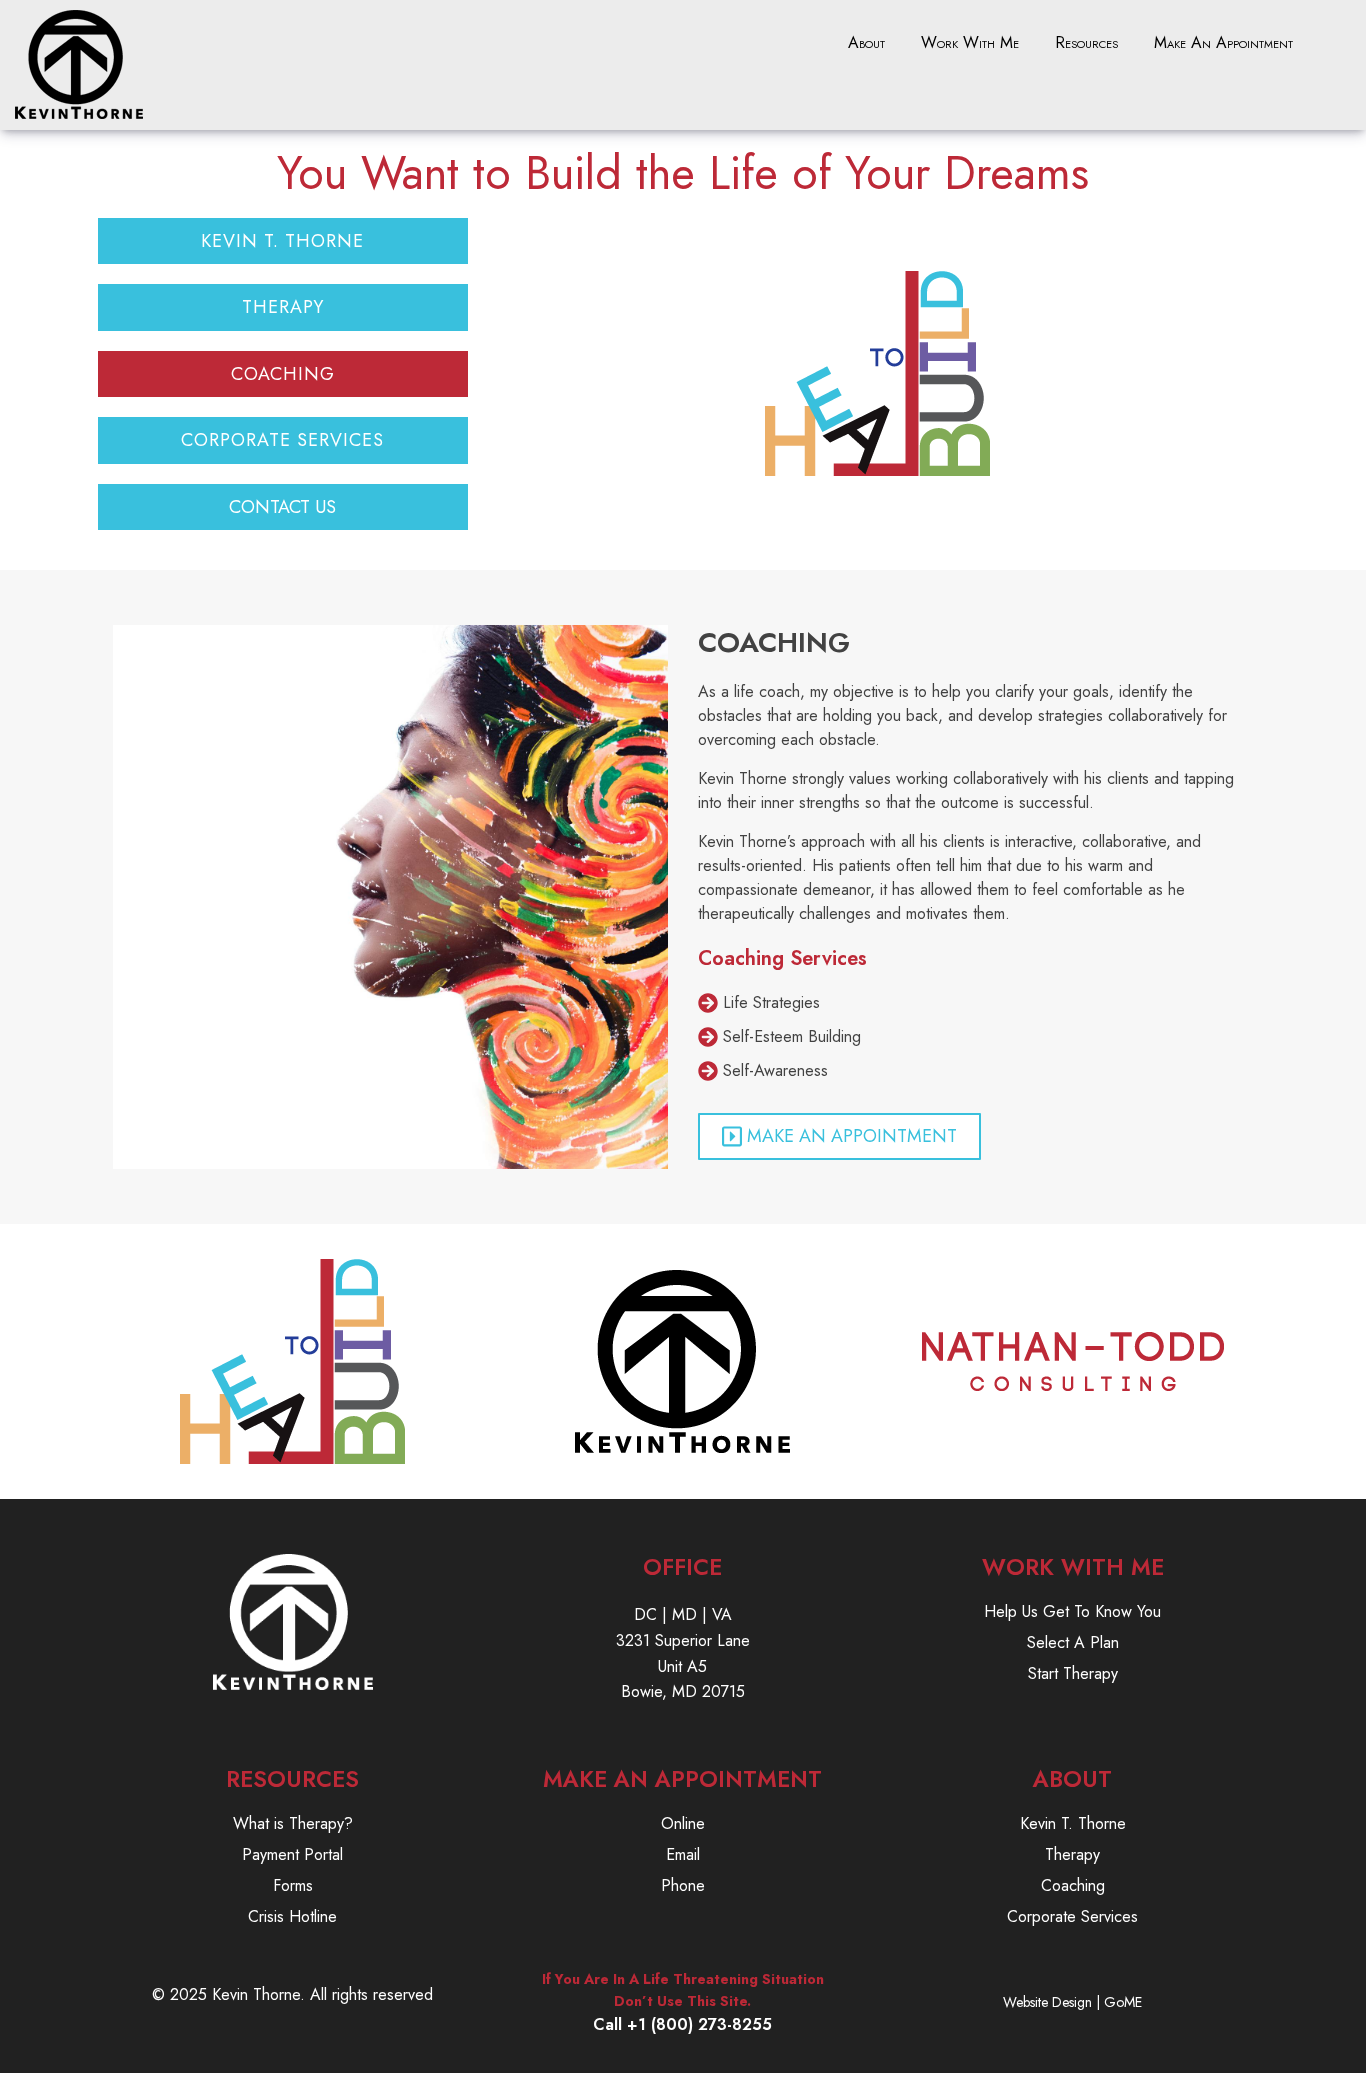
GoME (1123, 2002)
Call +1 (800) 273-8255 (682, 2024)
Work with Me (970, 42)
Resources (1086, 42)
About (866, 42)
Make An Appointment (1223, 42)
